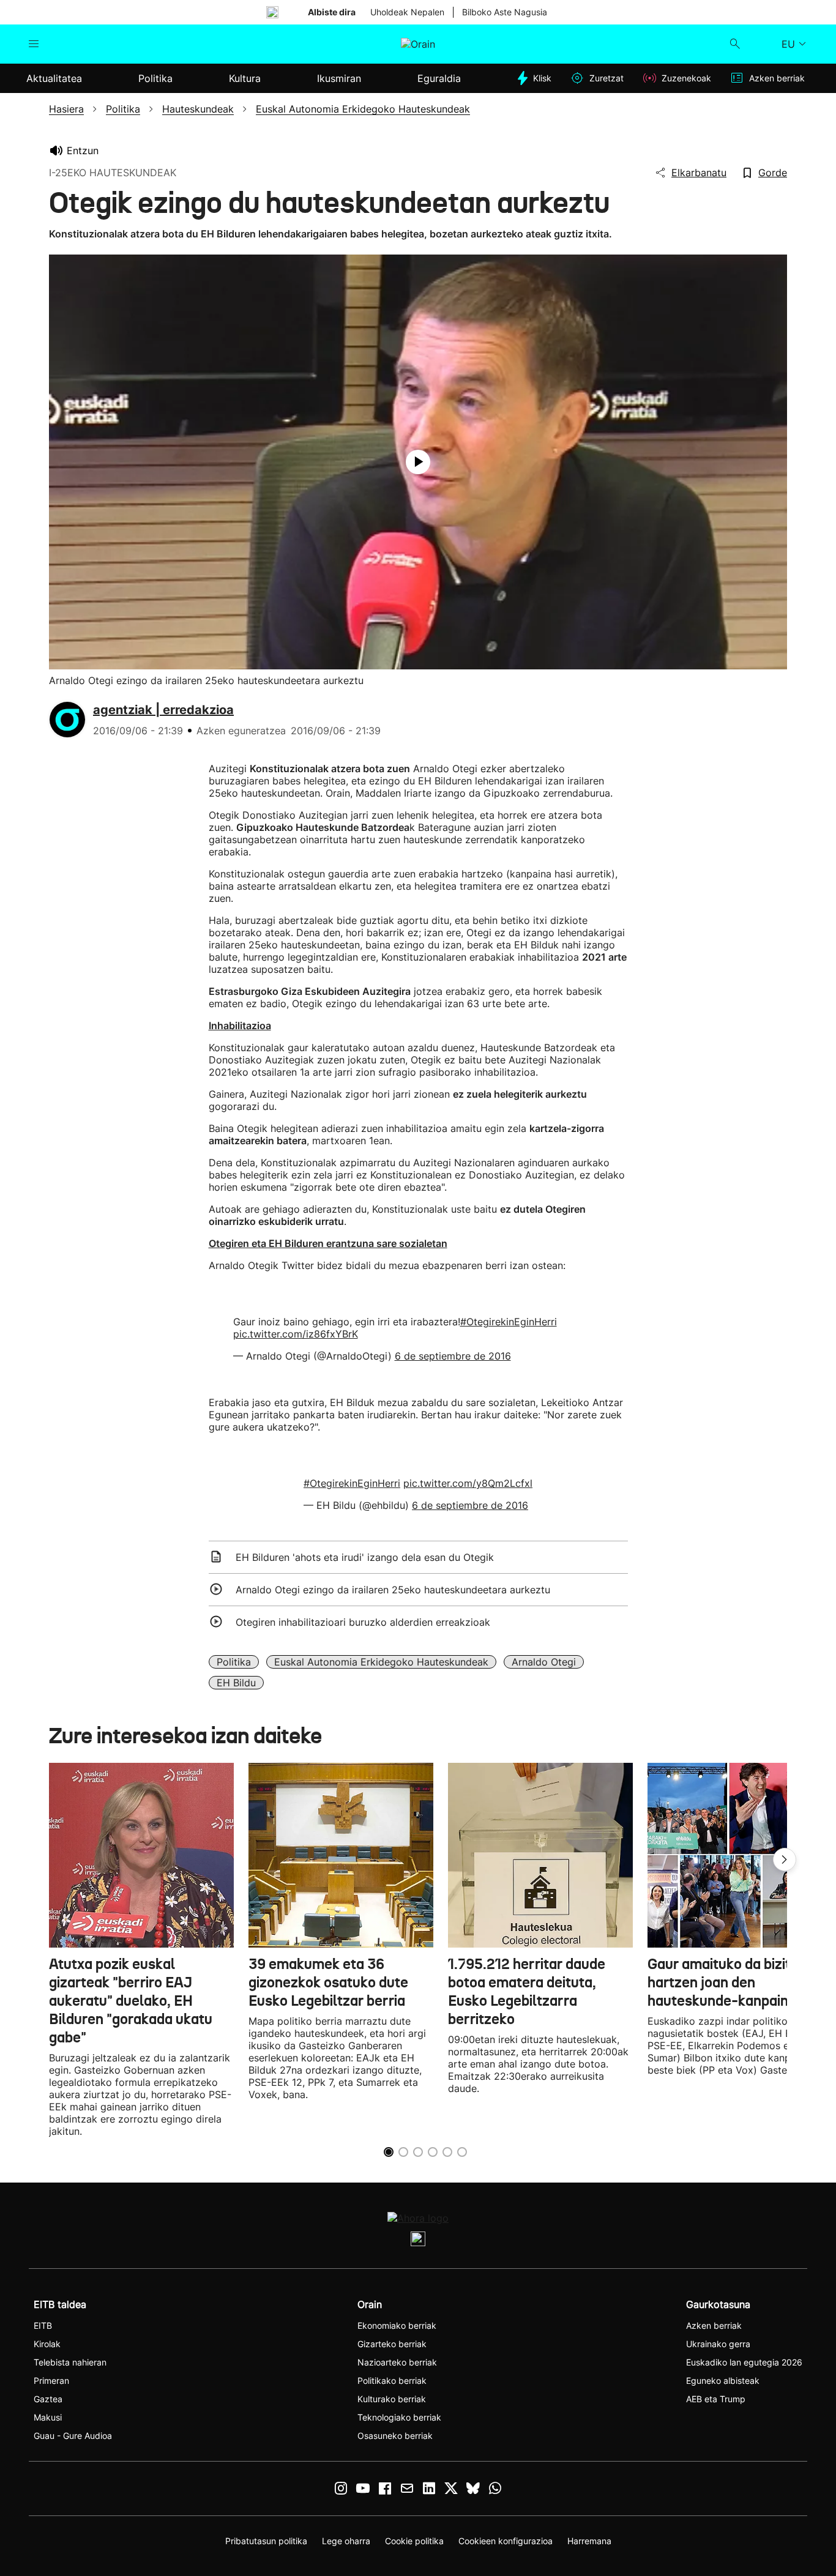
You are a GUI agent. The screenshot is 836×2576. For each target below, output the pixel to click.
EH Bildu (236, 1683)
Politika (234, 1662)
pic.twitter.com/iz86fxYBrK (296, 1334)
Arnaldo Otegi (544, 1662)
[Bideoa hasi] (418, 462)
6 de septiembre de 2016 (453, 1356)
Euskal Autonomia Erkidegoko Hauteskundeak (381, 1662)
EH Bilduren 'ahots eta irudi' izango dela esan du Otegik (365, 1557)
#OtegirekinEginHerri (509, 1322)
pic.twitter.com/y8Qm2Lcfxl (468, 1483)
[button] (785, 1859)
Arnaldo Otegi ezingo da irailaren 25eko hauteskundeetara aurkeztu (393, 1590)
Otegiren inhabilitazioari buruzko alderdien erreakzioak (363, 1622)
